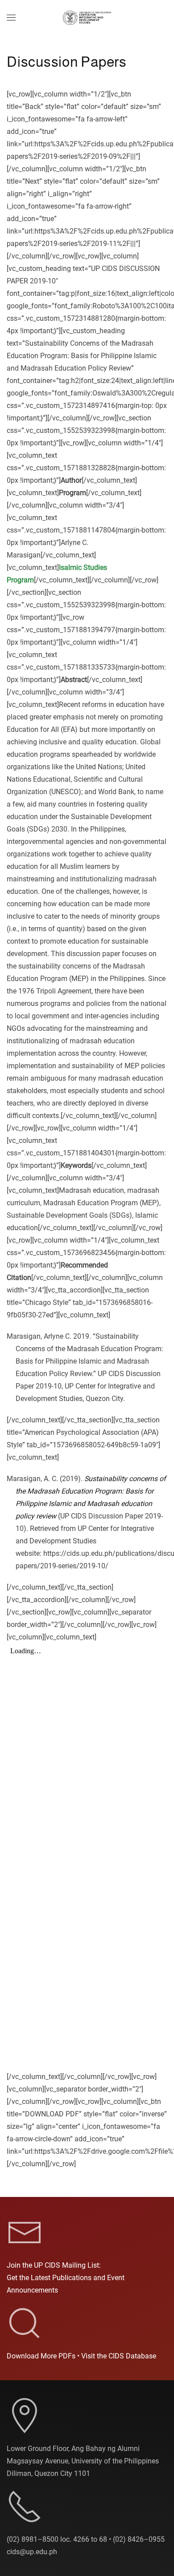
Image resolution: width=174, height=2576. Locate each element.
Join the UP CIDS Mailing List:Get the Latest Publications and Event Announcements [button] (66, 2278)
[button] (11, 18)
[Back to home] (87, 18)
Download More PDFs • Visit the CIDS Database (81, 2356)
